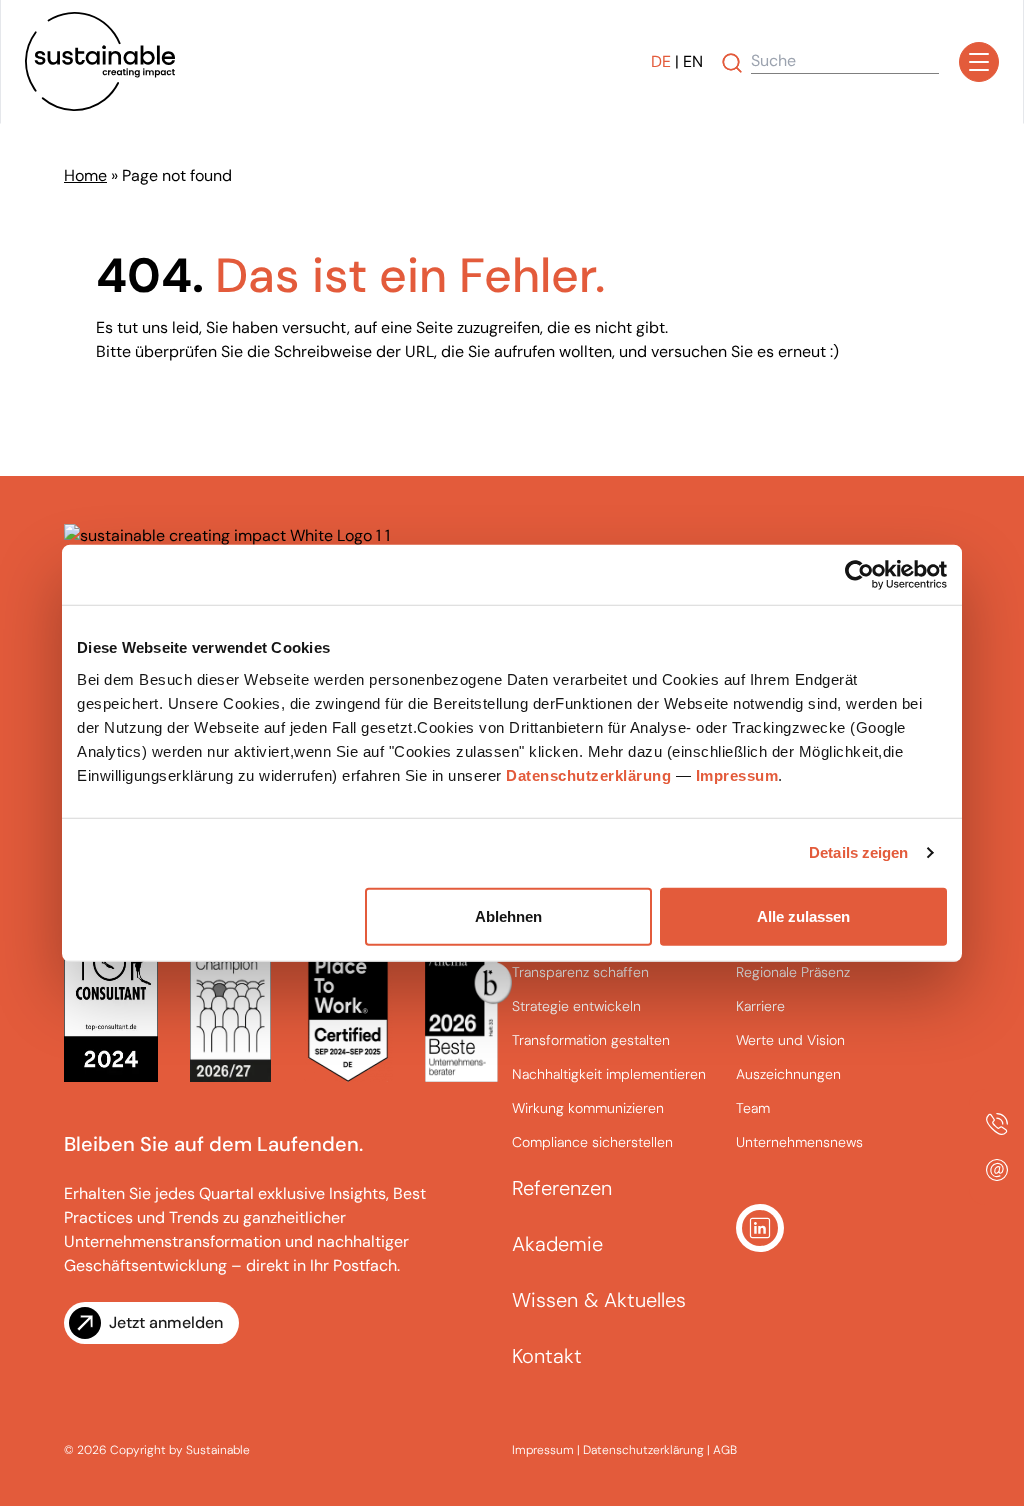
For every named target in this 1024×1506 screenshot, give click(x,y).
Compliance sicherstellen (592, 1142)
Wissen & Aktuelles (599, 1300)
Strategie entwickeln (576, 1006)
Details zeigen (858, 852)
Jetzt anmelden (166, 1322)
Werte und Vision (790, 1040)
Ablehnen (508, 915)
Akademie (557, 1244)
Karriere (760, 1006)
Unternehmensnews (799, 1142)
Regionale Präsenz (793, 972)
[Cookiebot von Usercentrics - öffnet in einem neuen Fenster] (859, 575)
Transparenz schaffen (580, 972)
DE (661, 61)
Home (85, 175)
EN (693, 61)
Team (753, 1108)
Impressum (737, 774)
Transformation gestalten (591, 1040)
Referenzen (562, 1188)
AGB (725, 1450)
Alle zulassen (803, 915)
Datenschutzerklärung (588, 774)
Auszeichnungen (788, 1074)
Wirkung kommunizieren (588, 1108)
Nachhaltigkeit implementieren (609, 1074)
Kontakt (547, 1356)
